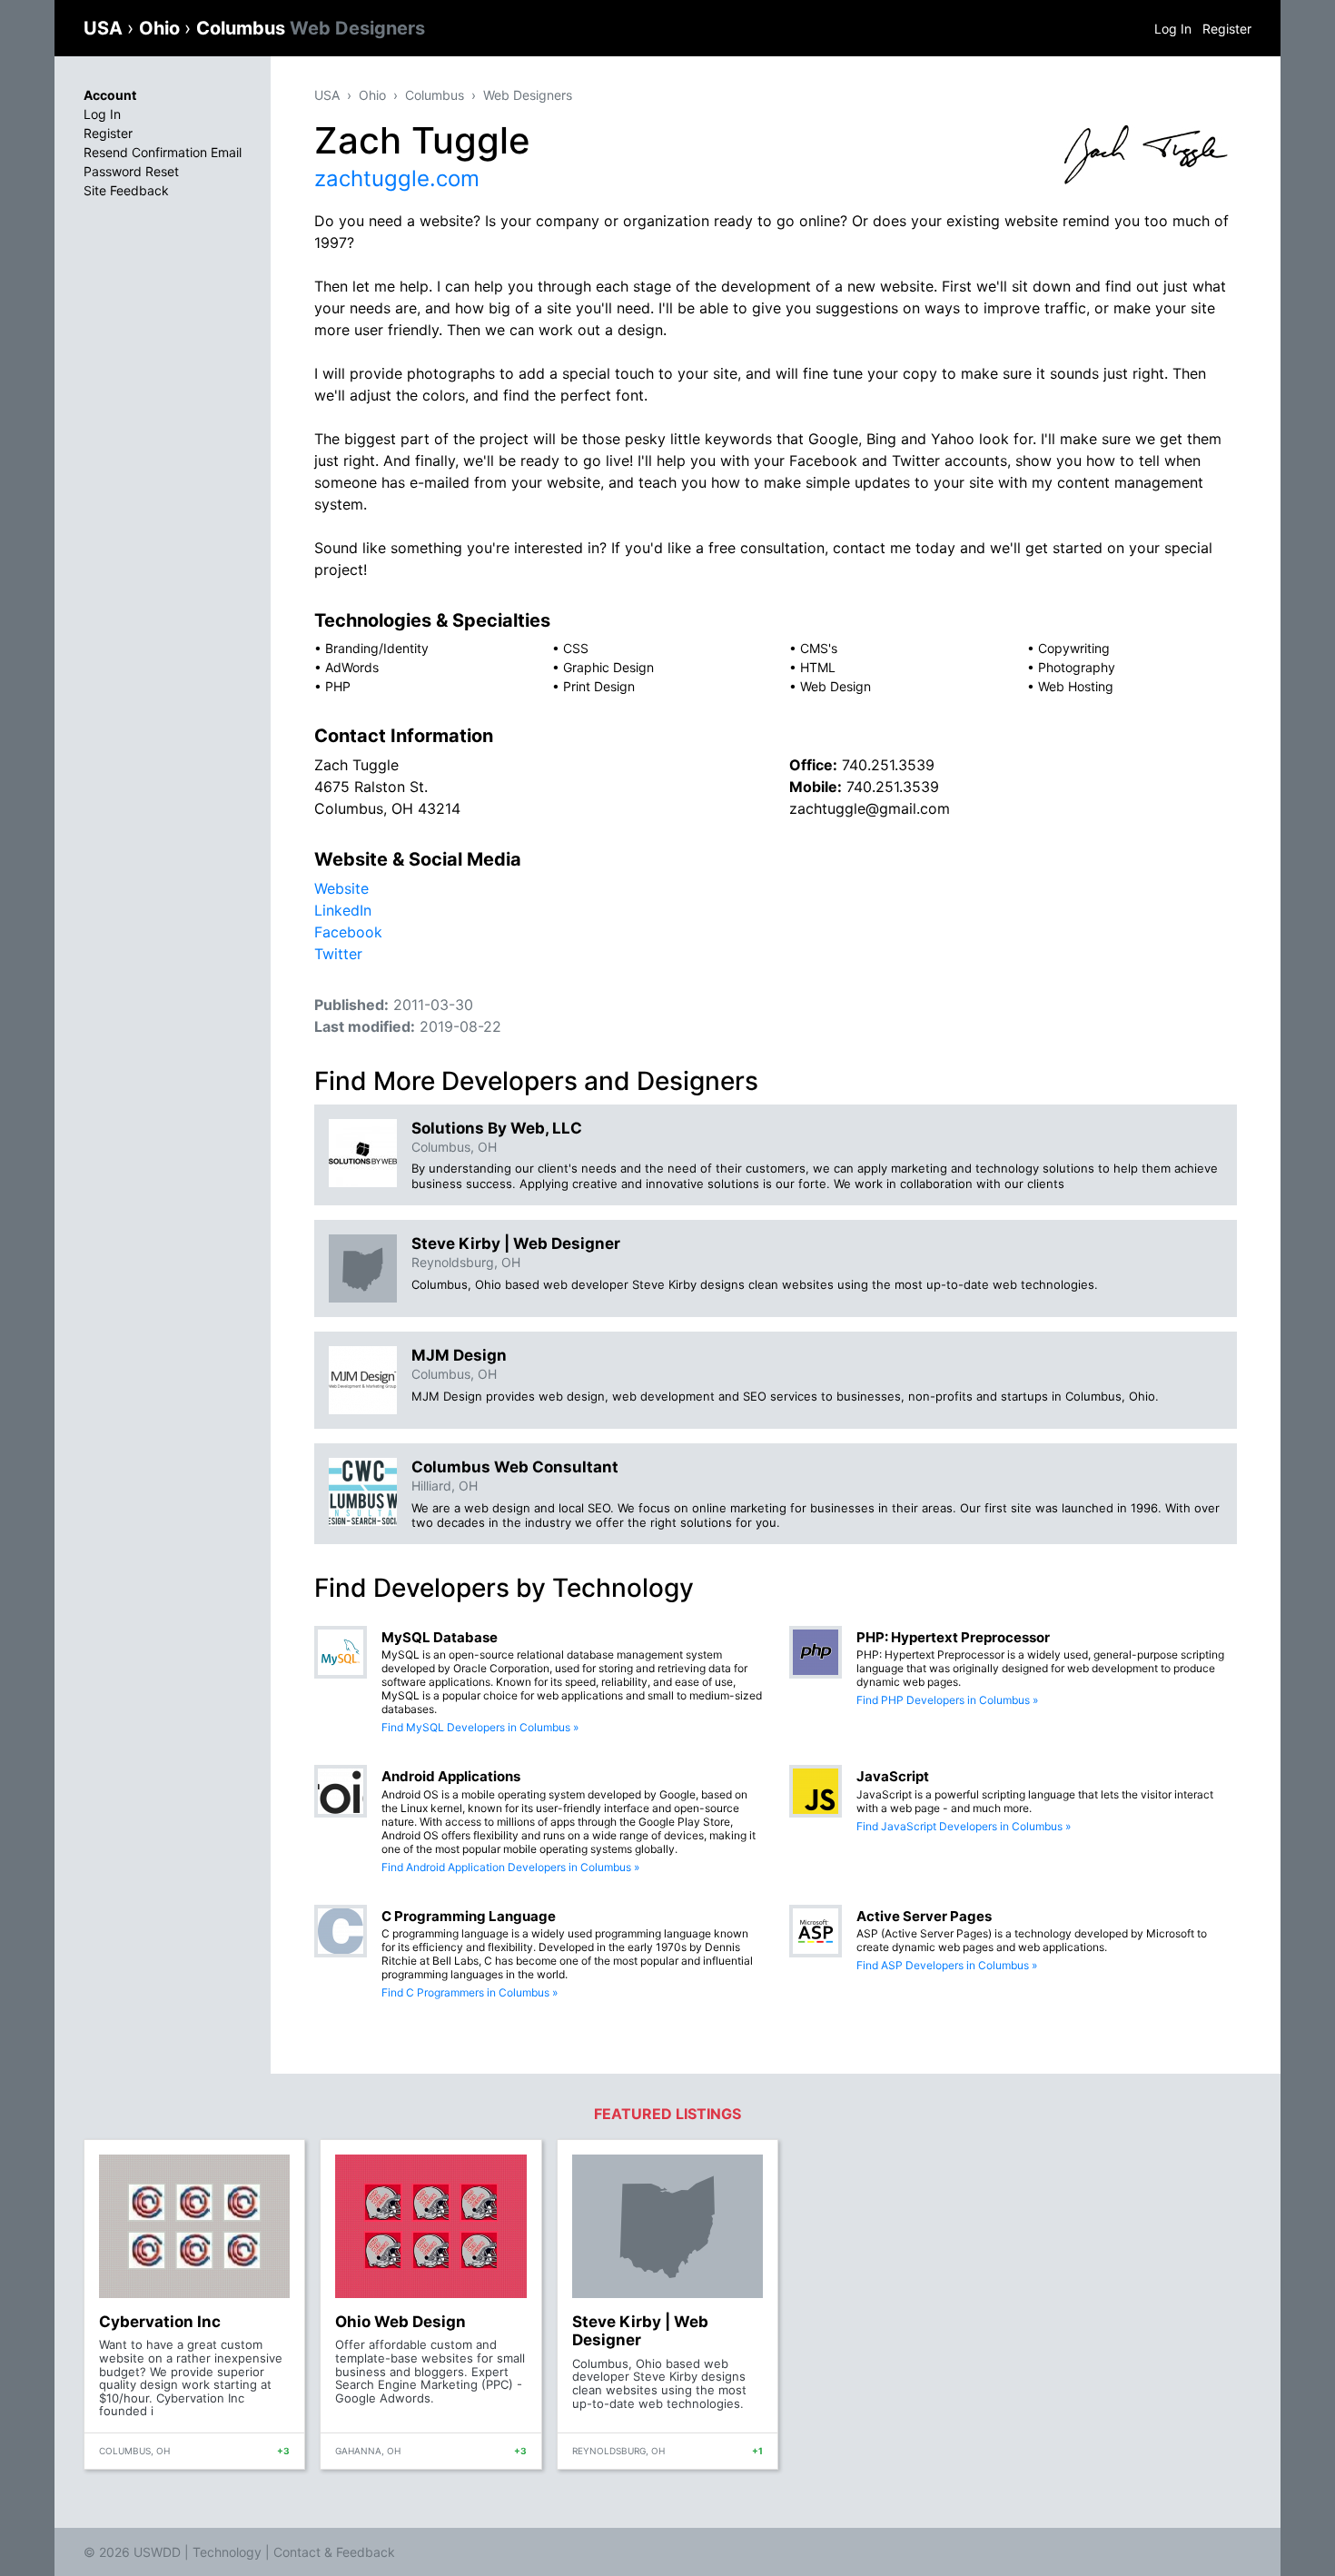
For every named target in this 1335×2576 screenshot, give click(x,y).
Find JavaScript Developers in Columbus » (964, 1826)
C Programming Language (469, 1916)
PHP (338, 686)
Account (110, 95)
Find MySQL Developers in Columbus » (480, 1727)
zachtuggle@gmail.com (870, 808)
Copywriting (1074, 648)
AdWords (352, 667)
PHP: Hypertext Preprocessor (953, 1637)
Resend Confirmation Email (163, 152)
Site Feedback (126, 190)
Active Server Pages (924, 1916)
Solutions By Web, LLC (497, 1128)
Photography (1077, 667)
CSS (576, 648)
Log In (1173, 29)
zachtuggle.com (397, 178)
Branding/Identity (377, 648)
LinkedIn (343, 910)
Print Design (599, 686)
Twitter (338, 954)
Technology (227, 2552)
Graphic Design (608, 667)
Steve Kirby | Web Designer (516, 1243)
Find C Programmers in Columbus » (470, 1992)
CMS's (819, 648)
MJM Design (459, 1355)
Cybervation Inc (160, 2322)
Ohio (162, 28)
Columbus (311, 28)
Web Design (836, 686)
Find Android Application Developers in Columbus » (510, 1867)
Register (1227, 29)
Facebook (348, 932)
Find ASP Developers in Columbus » (947, 1965)
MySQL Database (440, 1637)
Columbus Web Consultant (515, 1467)
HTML (818, 667)
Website (341, 888)
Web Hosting (1076, 686)
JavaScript (893, 1776)
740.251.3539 (888, 765)
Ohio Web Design (400, 2322)
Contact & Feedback (334, 2552)
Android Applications (451, 1776)
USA (105, 28)
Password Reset (131, 171)
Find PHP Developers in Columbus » (947, 1700)
